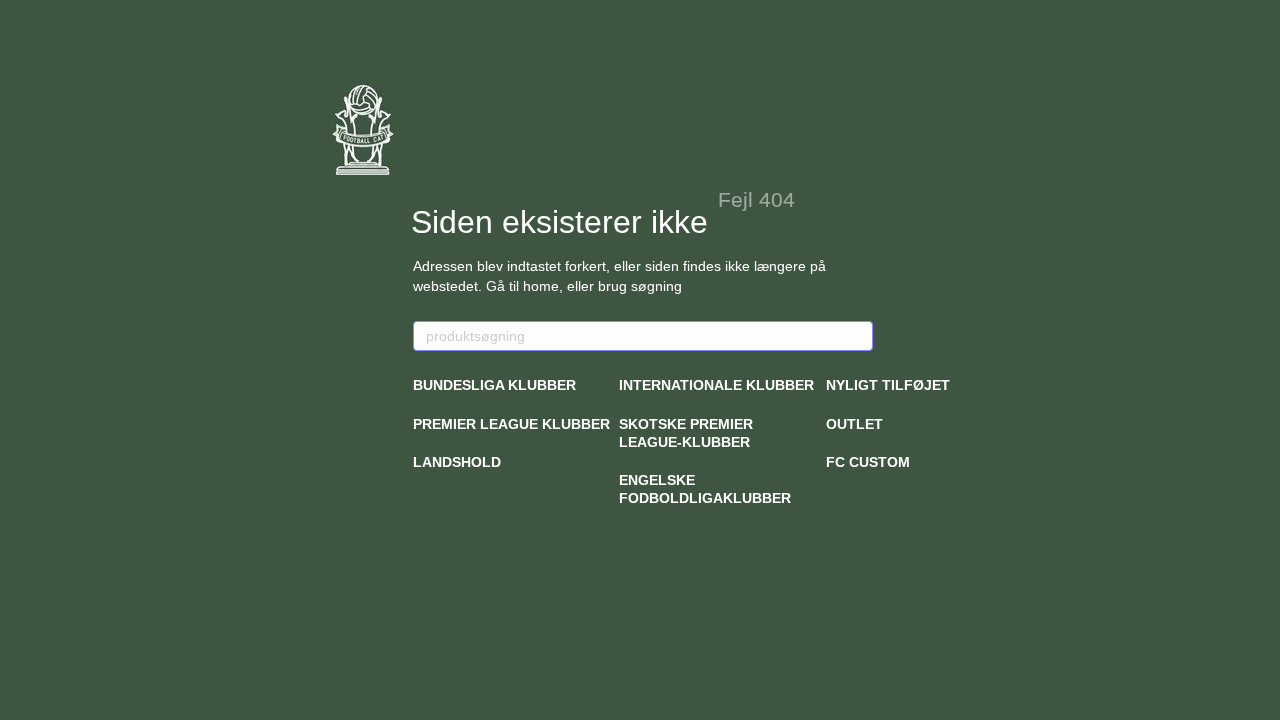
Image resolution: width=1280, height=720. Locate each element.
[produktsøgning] (857, 336)
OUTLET (854, 424)
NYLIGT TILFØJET (888, 385)
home (541, 286)
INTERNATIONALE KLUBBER (716, 385)
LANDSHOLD (457, 462)
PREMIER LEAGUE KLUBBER (511, 424)
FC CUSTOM (868, 462)
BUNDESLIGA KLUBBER (494, 385)
